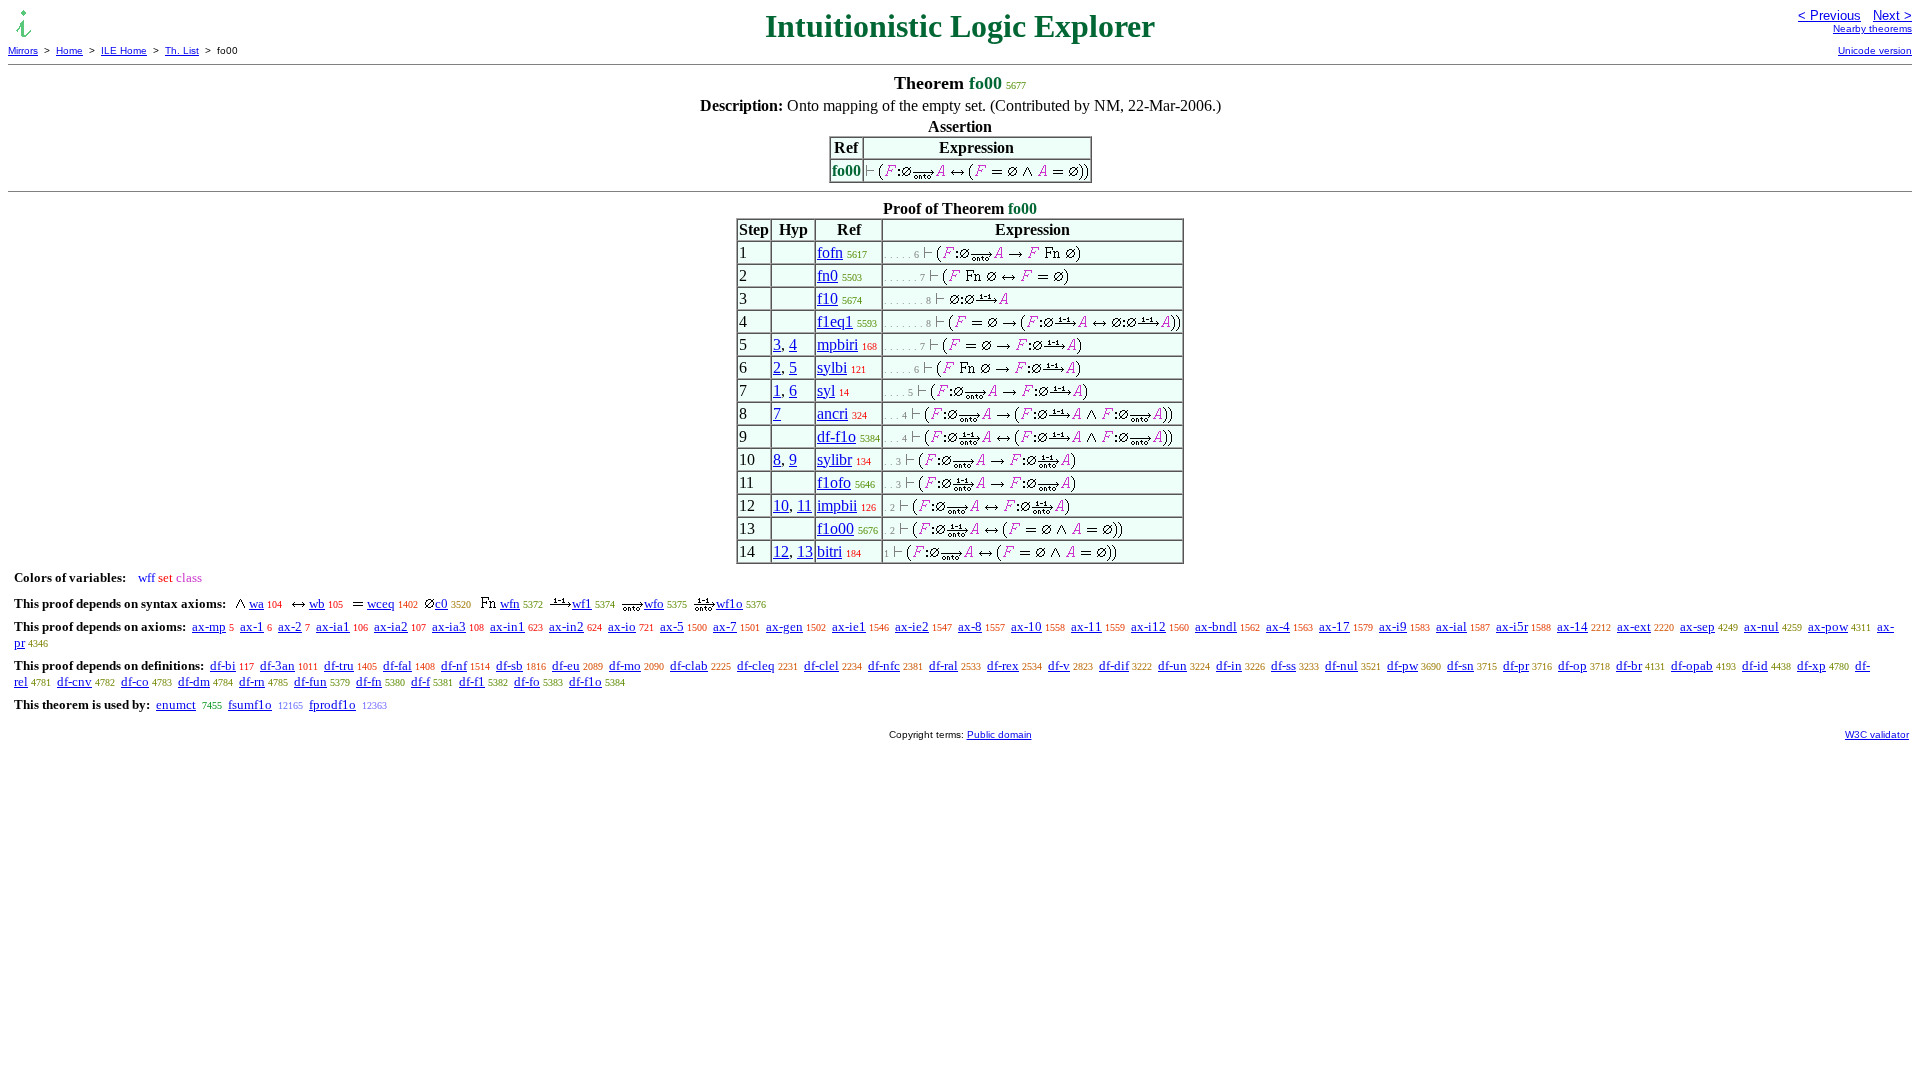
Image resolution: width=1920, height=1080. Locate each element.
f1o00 (835, 528)
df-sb (509, 665)
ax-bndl (1216, 626)
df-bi (223, 665)
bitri (829, 551)
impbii (837, 505)
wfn (510, 603)
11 (804, 505)
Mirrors (23, 50)
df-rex (1003, 665)
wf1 (582, 603)
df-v (1059, 665)
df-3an (277, 665)
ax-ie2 (912, 626)
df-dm (194, 681)
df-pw (1402, 665)
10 (781, 505)
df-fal (397, 665)
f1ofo (834, 482)
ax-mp (209, 626)
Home (69, 50)
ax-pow (1828, 626)
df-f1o (836, 436)
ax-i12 (1148, 626)
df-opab (1692, 665)
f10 (827, 298)
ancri (832, 413)
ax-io (622, 626)
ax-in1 (507, 626)
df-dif (1114, 665)
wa (256, 603)
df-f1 (472, 681)
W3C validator (1877, 734)
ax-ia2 (391, 626)
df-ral (943, 665)
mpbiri (837, 344)
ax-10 (1026, 626)
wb (317, 603)
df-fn (369, 681)
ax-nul (1761, 626)
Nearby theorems (1872, 28)
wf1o (729, 603)
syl (826, 390)
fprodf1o (332, 704)
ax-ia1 (333, 626)
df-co (135, 681)
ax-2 (290, 626)
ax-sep (1697, 626)
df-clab (689, 665)
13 (805, 551)
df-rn (252, 681)
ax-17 (1334, 626)
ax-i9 (1393, 626)
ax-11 (1086, 626)
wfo (654, 603)
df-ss (1283, 665)
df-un (1172, 665)
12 (781, 551)
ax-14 (1572, 626)
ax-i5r (1512, 626)
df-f (420, 681)
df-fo (527, 681)
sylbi (832, 367)
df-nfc (884, 665)
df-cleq (756, 665)
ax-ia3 (449, 626)
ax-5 (672, 626)
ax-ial (1451, 626)
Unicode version (1875, 50)
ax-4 (1278, 626)
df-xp (1811, 665)
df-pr (1516, 665)
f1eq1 (835, 321)
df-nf (454, 665)
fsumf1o (250, 704)
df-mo (625, 665)
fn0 (827, 275)
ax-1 (252, 626)
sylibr (834, 459)
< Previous (1829, 15)
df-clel (821, 665)
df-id (1755, 665)
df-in (1229, 665)
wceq (381, 603)
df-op (1572, 665)
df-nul (1341, 665)
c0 (441, 603)
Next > (1892, 15)
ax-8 (970, 626)
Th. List (182, 50)
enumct (176, 704)
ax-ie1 (849, 626)
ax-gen (784, 626)
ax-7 (725, 626)
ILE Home (124, 50)
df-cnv (74, 681)
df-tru (339, 665)
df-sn (1460, 665)
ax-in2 (566, 626)
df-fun (310, 681)
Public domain (999, 734)
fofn (830, 252)
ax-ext (1634, 626)
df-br (1629, 665)
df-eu (566, 665)
